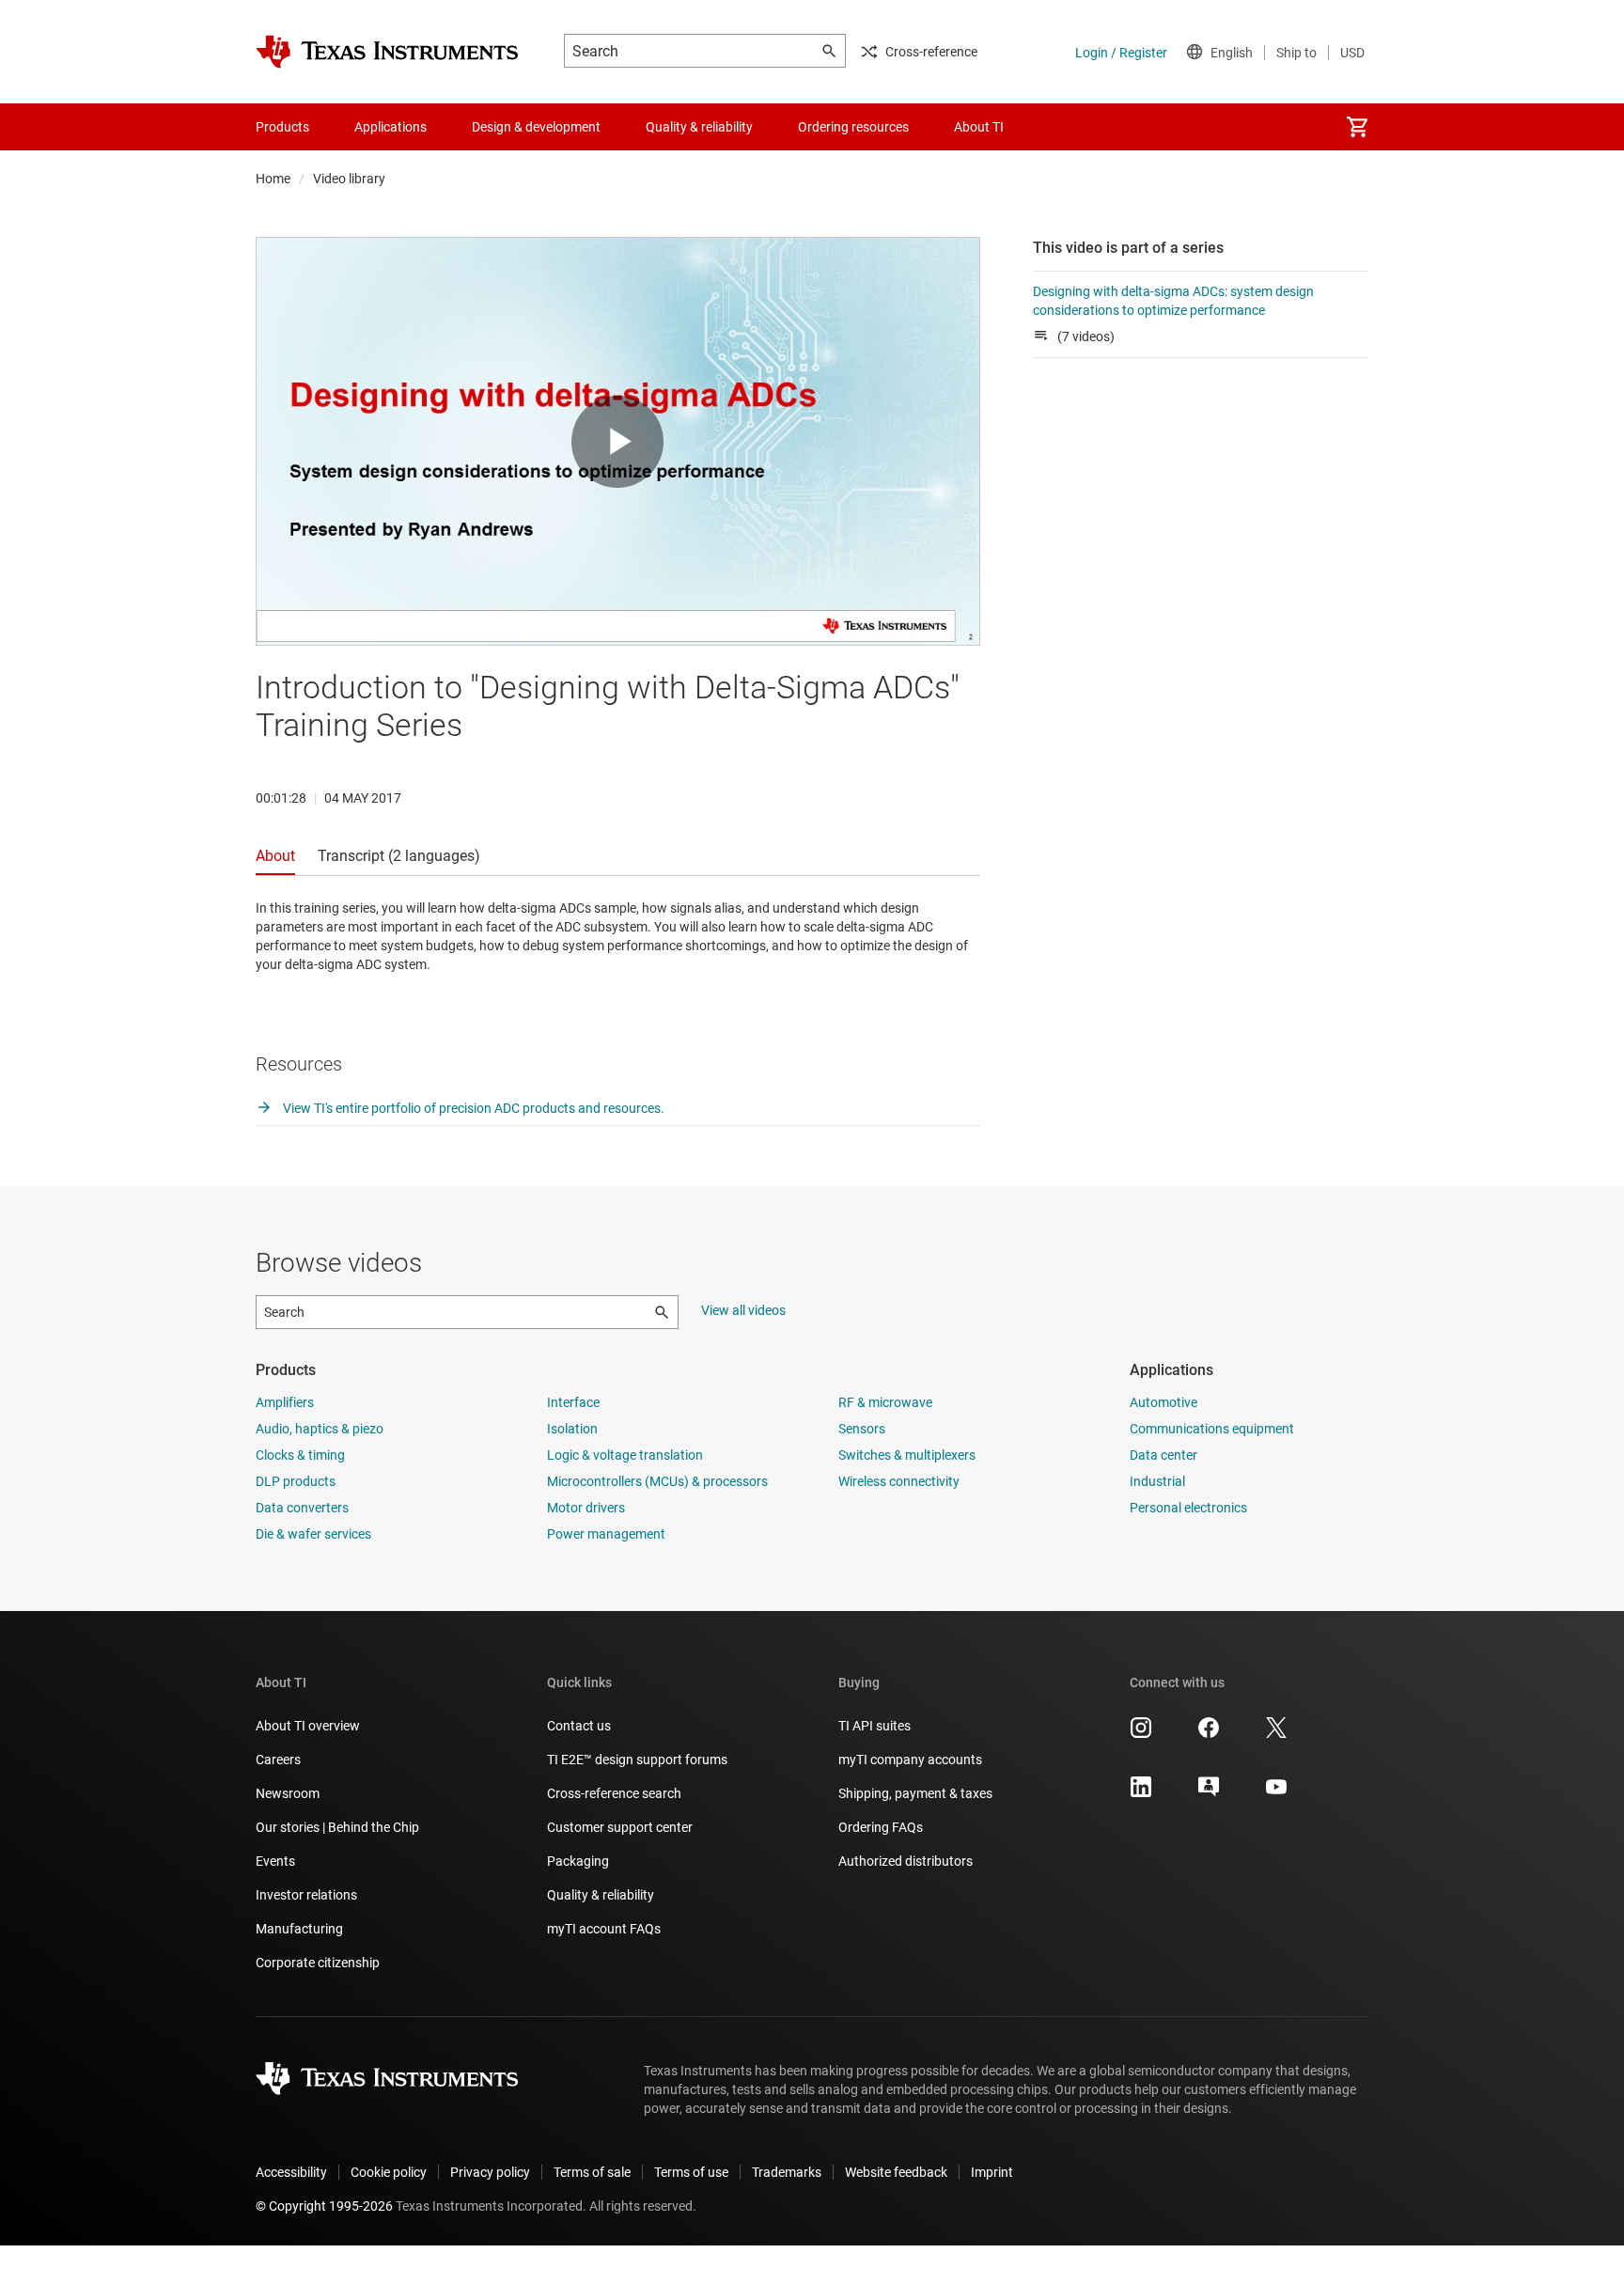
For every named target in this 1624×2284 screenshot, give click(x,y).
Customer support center (620, 1827)
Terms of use (691, 2172)
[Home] (387, 52)
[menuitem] (1357, 127)
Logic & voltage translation (625, 1455)
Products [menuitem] (282, 127)
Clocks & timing (300, 1455)
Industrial (1157, 1481)
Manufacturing (299, 1929)
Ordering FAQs (881, 1827)
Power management (606, 1534)
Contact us (579, 1726)
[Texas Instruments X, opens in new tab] (1276, 1734)
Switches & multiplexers (907, 1455)
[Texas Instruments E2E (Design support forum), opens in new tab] (1209, 1793)
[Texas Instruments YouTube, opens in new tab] (1276, 1793)
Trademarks (787, 2172)
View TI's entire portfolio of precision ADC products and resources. (472, 1108)
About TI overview (308, 1726)
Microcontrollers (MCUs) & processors (657, 1481)
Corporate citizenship (318, 1963)
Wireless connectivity (899, 1481)
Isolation (572, 1429)
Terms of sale (592, 2172)
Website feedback (896, 2172)
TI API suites (874, 1726)
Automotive (1163, 1402)
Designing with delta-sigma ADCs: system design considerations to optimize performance (1173, 301)
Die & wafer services (313, 1534)
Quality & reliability (601, 1895)
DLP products (296, 1481)
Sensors (862, 1429)
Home (273, 179)
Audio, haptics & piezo (320, 1429)
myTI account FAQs (604, 1929)
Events (275, 1861)
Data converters (302, 1508)
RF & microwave (885, 1402)
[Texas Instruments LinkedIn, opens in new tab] (1141, 1793)
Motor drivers (586, 1508)
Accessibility (291, 2172)
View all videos (743, 1310)
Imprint (992, 2172)
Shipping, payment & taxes (915, 1793)
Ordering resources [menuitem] (853, 127)
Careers (278, 1760)
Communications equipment (1212, 1429)
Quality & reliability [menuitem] (699, 127)
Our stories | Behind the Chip (337, 1827)
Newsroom (288, 1793)
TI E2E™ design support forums (637, 1760)
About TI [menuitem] (979, 127)
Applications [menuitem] (390, 127)
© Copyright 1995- (324, 2206)
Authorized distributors (906, 1861)
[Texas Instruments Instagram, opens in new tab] (1141, 1734)
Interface (573, 1402)
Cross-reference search (614, 1793)
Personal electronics (1188, 1508)
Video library (349, 179)
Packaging (578, 1861)
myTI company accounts (910, 1760)
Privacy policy (490, 2172)
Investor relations (306, 1895)
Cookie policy (389, 2172)
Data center (1163, 1455)
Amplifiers (285, 1402)
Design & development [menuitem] (536, 127)
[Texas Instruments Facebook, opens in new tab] (1209, 1734)
